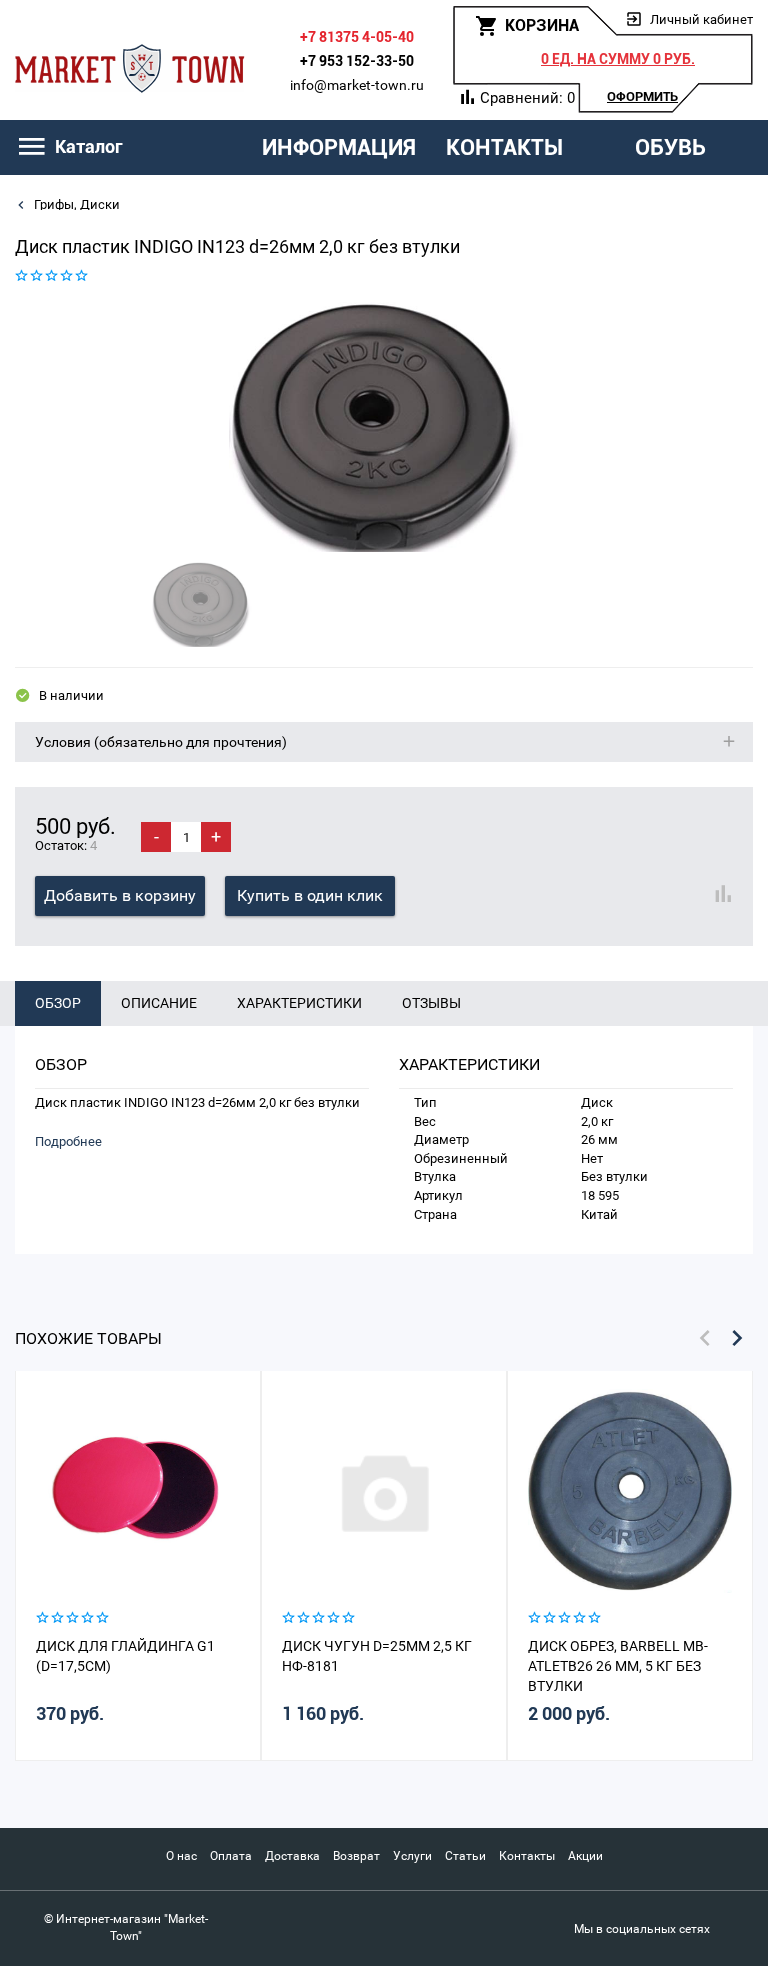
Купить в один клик (310, 895)
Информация (339, 147)
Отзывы (431, 1003)
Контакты (504, 147)
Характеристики (299, 1003)
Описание (159, 1003)
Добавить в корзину (120, 895)
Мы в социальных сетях (642, 1929)
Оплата (231, 1856)
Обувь (670, 147)
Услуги (412, 1856)
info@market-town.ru (357, 85)
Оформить (642, 96)
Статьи (465, 1856)
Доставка (292, 1856)
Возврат (356, 1856)
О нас (181, 1856)
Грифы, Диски (75, 204)
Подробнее (68, 1141)
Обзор (58, 1003)
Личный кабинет (701, 19)
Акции (585, 1856)
